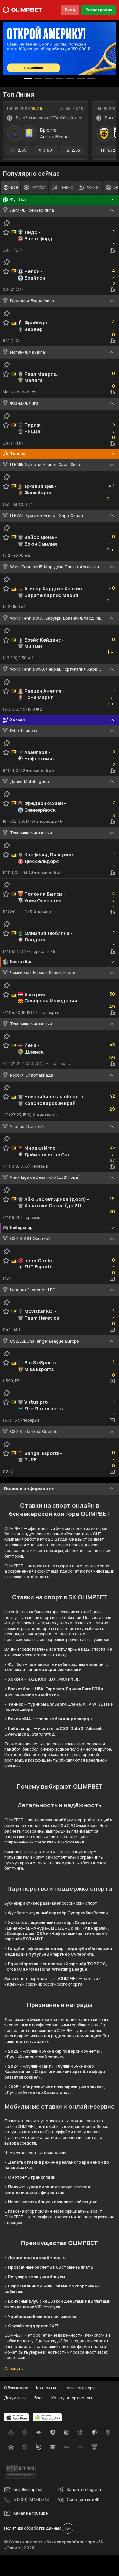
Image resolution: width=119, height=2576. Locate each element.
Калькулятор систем (72, 2398)
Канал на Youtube (30, 2513)
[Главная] (22, 10)
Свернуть (14, 2369)
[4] (70, 79)
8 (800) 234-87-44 (31, 2499)
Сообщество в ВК (83, 2499)
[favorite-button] (61, 109)
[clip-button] (7, 223)
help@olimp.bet (28, 2489)
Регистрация (99, 10)
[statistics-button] (68, 109)
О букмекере (16, 2388)
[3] (59, 79)
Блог (39, 2398)
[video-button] (112, 1279)
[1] (38, 79)
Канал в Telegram (84, 2489)
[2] (49, 79)
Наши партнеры (79, 2388)
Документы (15, 2398)
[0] (28, 79)
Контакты (46, 2388)
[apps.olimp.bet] (17, 2417)
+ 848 (78, 108)
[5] (81, 79)
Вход (70, 10)
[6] (91, 79)
